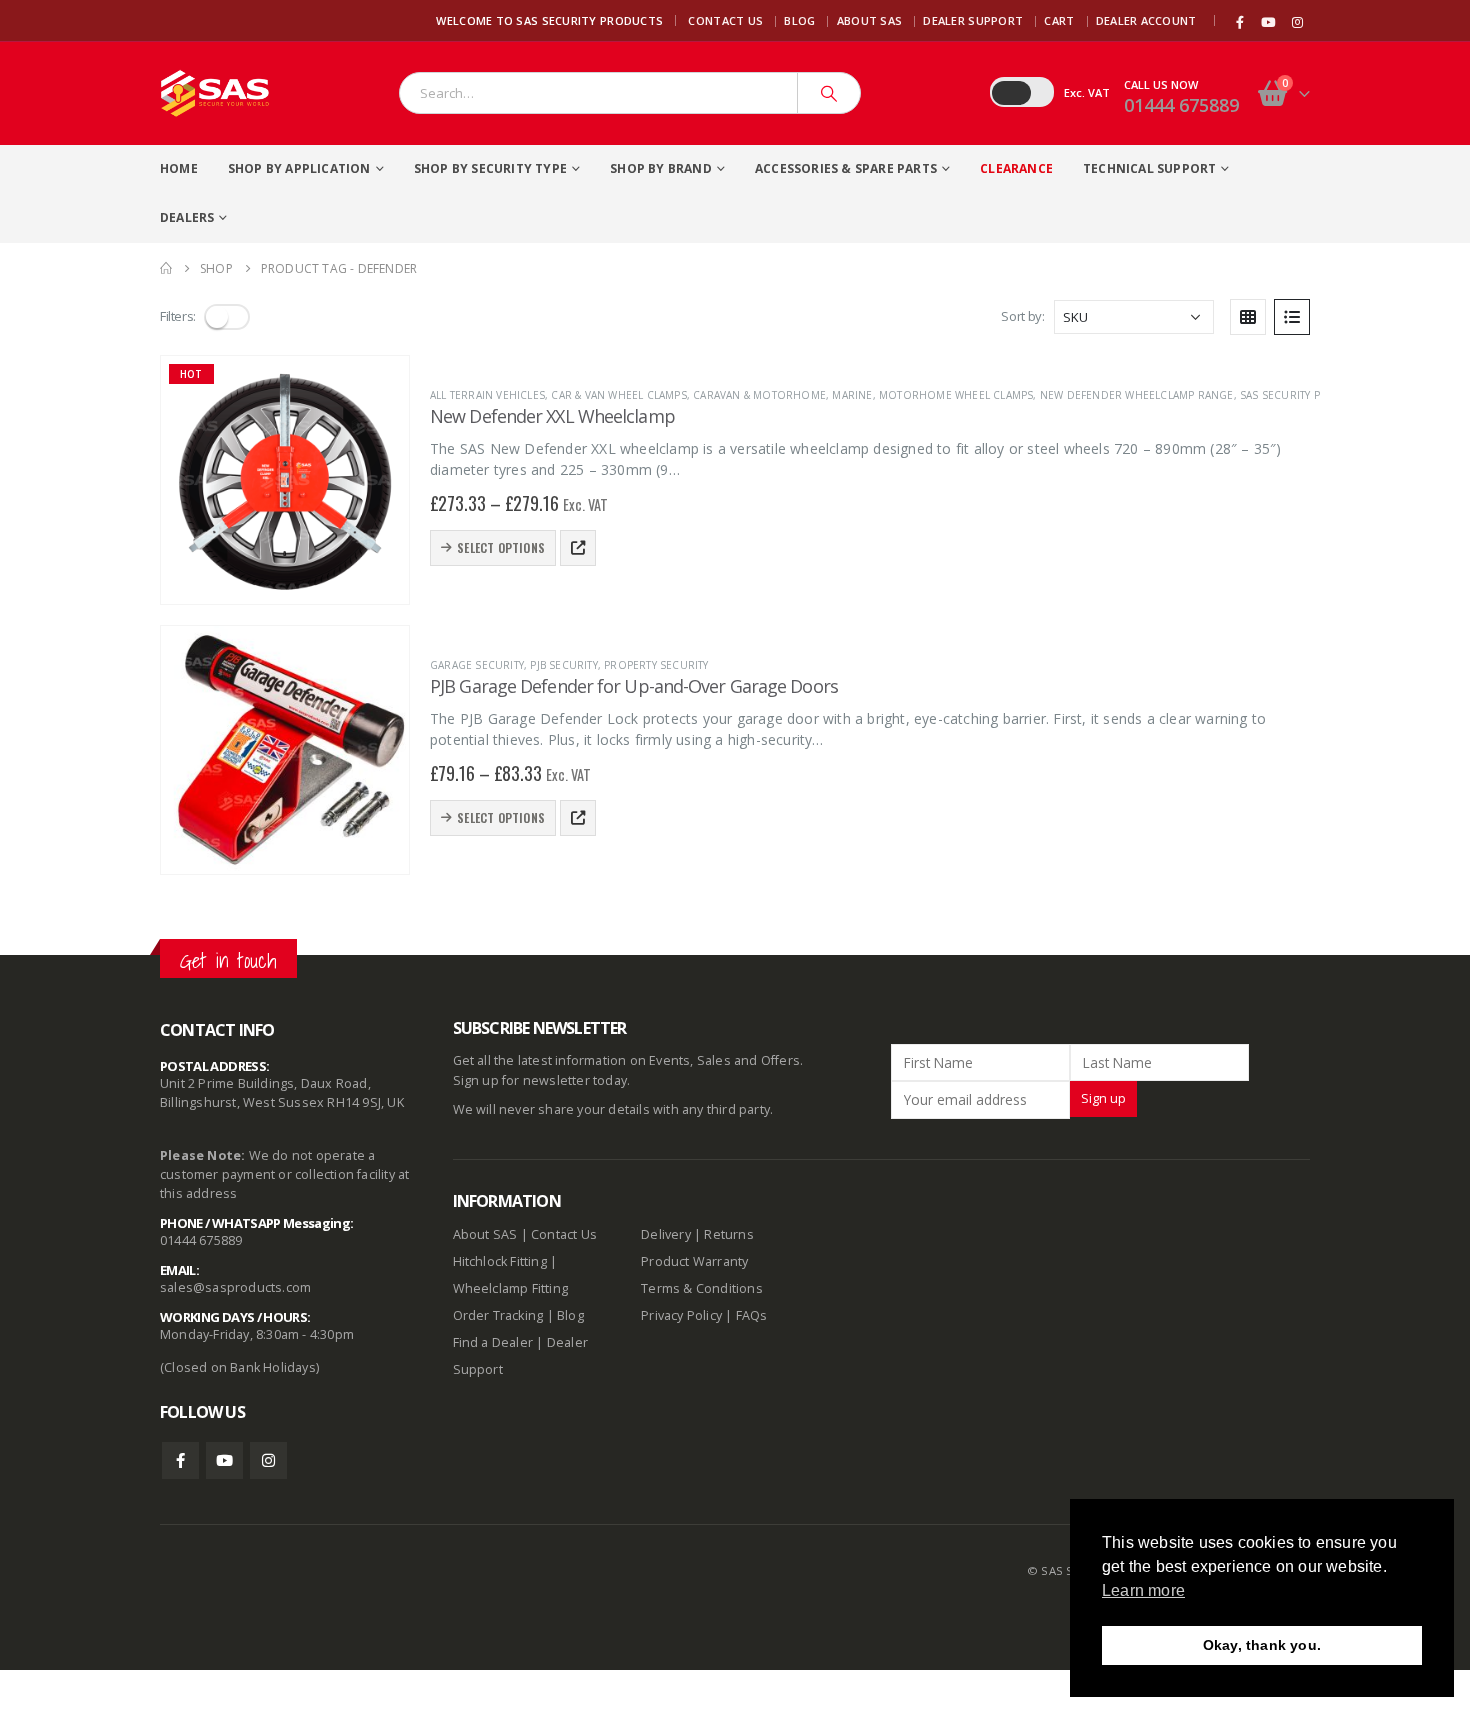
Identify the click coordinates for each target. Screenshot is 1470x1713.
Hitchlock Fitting (500, 1261)
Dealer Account (1146, 20)
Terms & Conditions (702, 1288)
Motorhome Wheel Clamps (956, 395)
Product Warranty (696, 1261)
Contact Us (725, 20)
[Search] (829, 93)
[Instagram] (1297, 22)
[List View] (1292, 317)
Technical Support (1149, 168)
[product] (285, 750)
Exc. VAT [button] (1087, 92)
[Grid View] (1248, 317)
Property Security (656, 665)
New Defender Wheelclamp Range (1137, 395)
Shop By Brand (661, 168)
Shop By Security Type (490, 168)
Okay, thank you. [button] (1262, 1645)
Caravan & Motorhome (759, 395)
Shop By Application (299, 168)
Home (179, 168)
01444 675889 (1181, 105)
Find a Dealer (493, 1342)
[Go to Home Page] (166, 268)
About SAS (869, 20)
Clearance (1016, 168)
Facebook (180, 1460)
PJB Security (563, 665)
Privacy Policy (681, 1315)
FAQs (752, 1315)
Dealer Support (973, 20)
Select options (501, 547)
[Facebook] (1240, 22)
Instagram (268, 1460)
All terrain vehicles (487, 395)
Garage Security (477, 665)
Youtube (224, 1460)
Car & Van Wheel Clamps (618, 395)
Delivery (666, 1234)
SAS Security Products (1305, 395)
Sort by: (1022, 316)
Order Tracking (498, 1315)
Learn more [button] (1143, 1590)
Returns (728, 1234)
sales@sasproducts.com (235, 1287)
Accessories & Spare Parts (846, 168)
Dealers (187, 217)
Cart (1059, 20)
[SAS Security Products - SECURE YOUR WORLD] (215, 93)
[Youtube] (1269, 22)
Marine (852, 395)
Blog (799, 20)
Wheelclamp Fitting (511, 1288)
